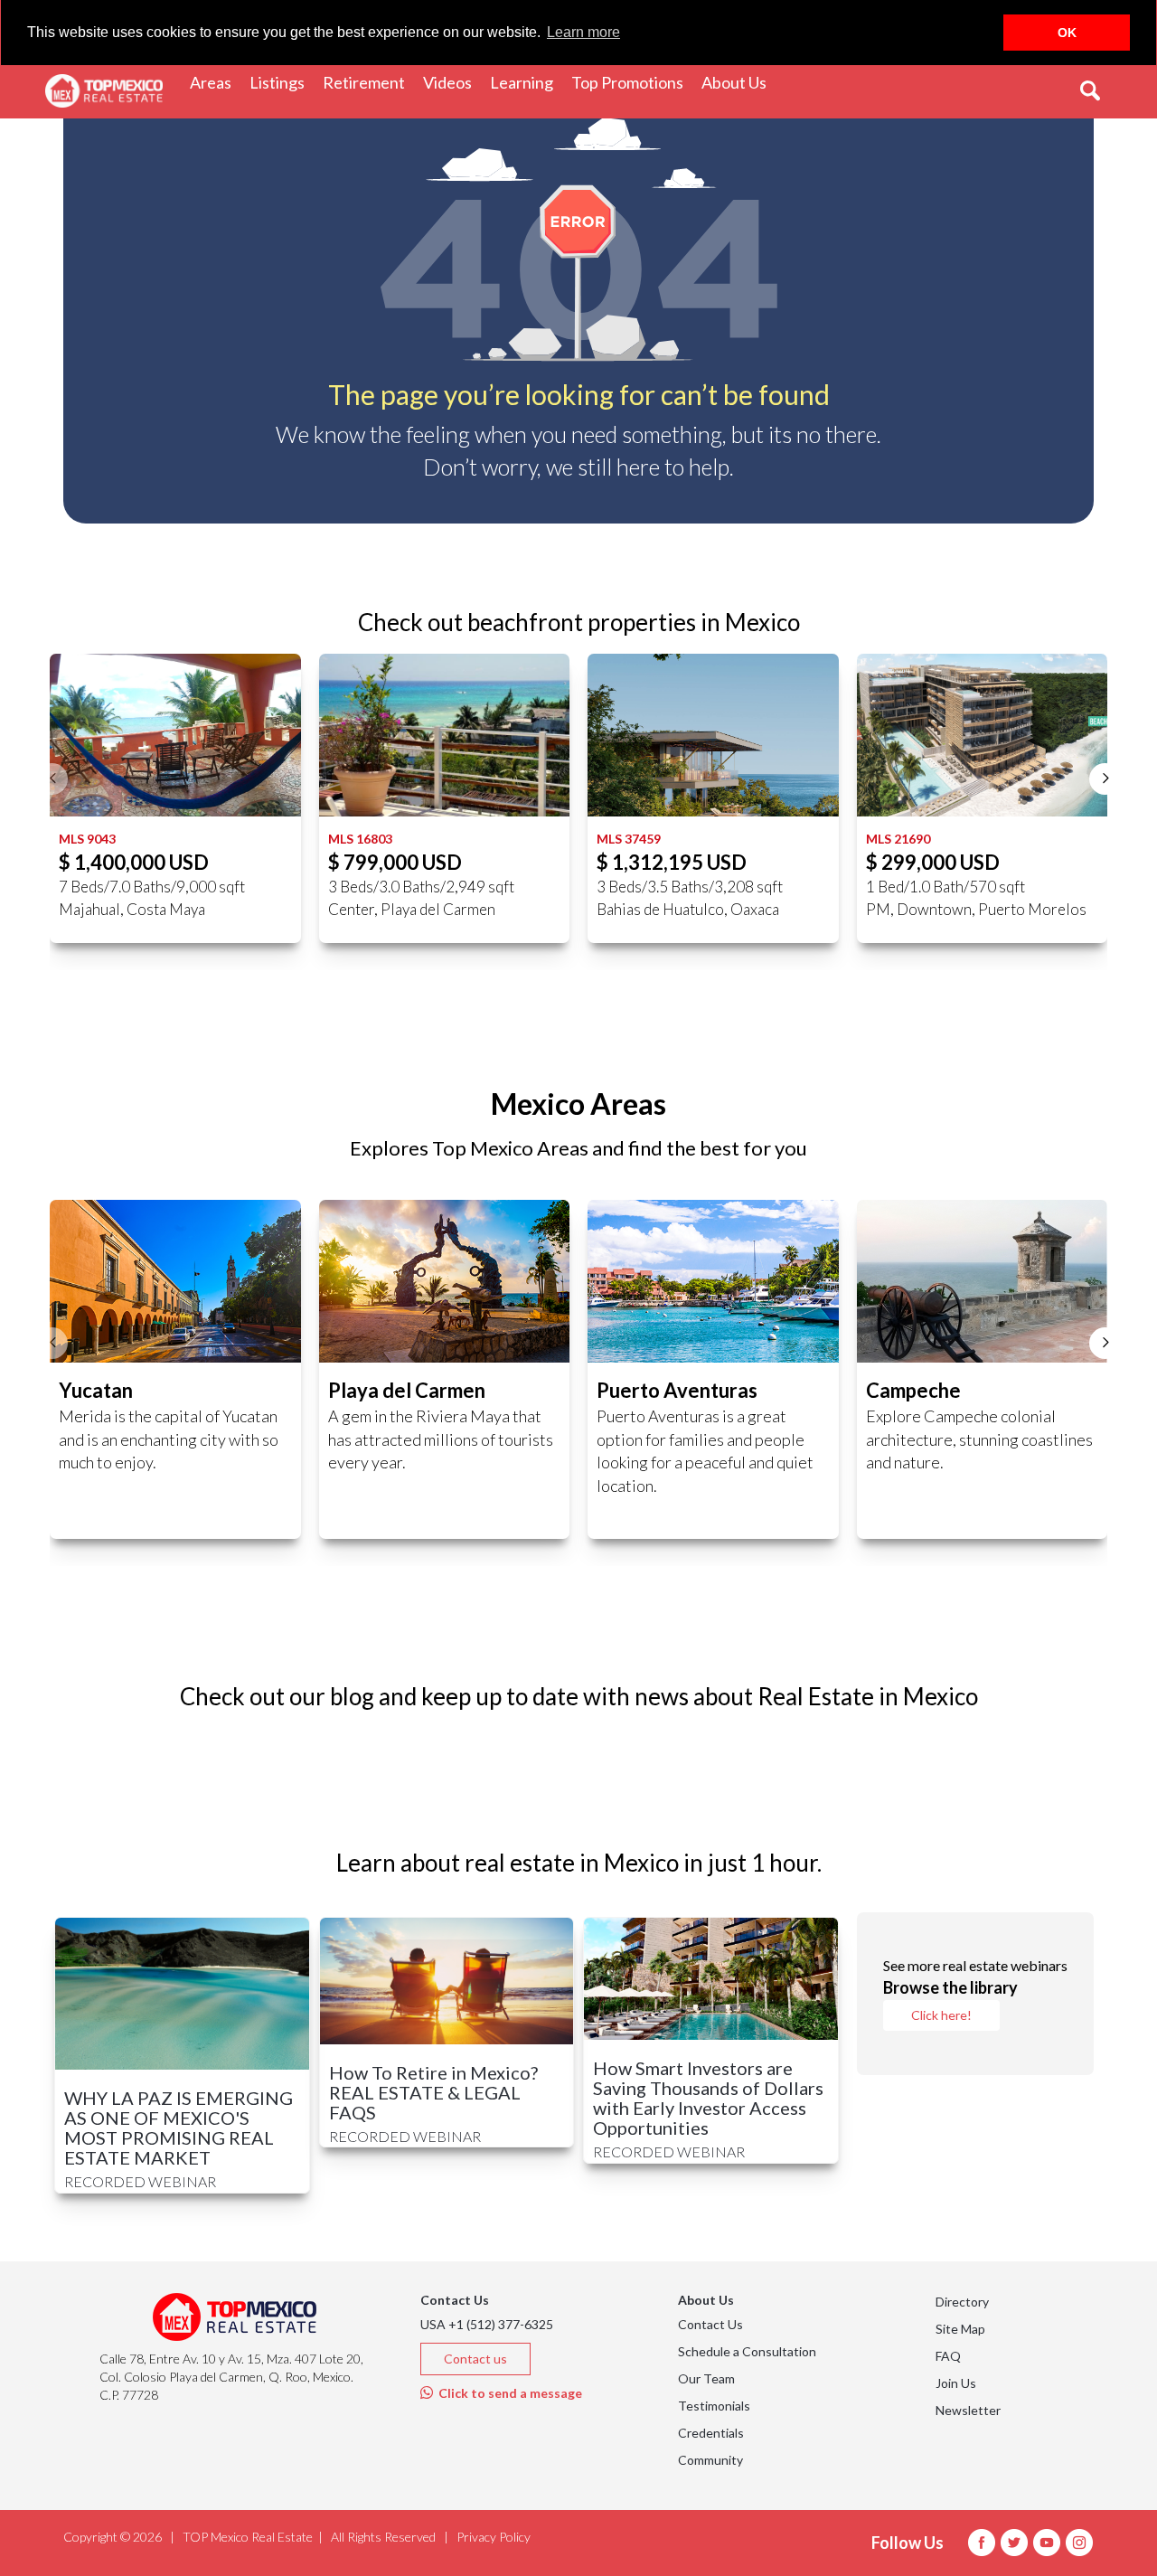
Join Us (956, 2383)
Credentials (711, 2433)
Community (710, 2460)
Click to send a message (508, 2393)
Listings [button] (282, 82)
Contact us (475, 2359)
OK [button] (1067, 33)
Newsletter (968, 2410)
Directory (962, 2302)
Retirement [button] (368, 82)
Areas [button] (215, 82)
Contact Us (710, 2324)
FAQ (948, 2356)
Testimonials (714, 2406)
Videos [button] (452, 82)
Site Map (960, 2329)
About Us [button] (738, 82)
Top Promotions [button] (632, 82)
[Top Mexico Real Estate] (104, 91)
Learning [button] (526, 82)
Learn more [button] (583, 32)
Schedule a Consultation (747, 2351)
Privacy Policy (494, 2537)
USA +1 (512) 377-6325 (487, 2324)
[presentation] (52, 779)
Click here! (941, 2015)
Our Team (706, 2378)
